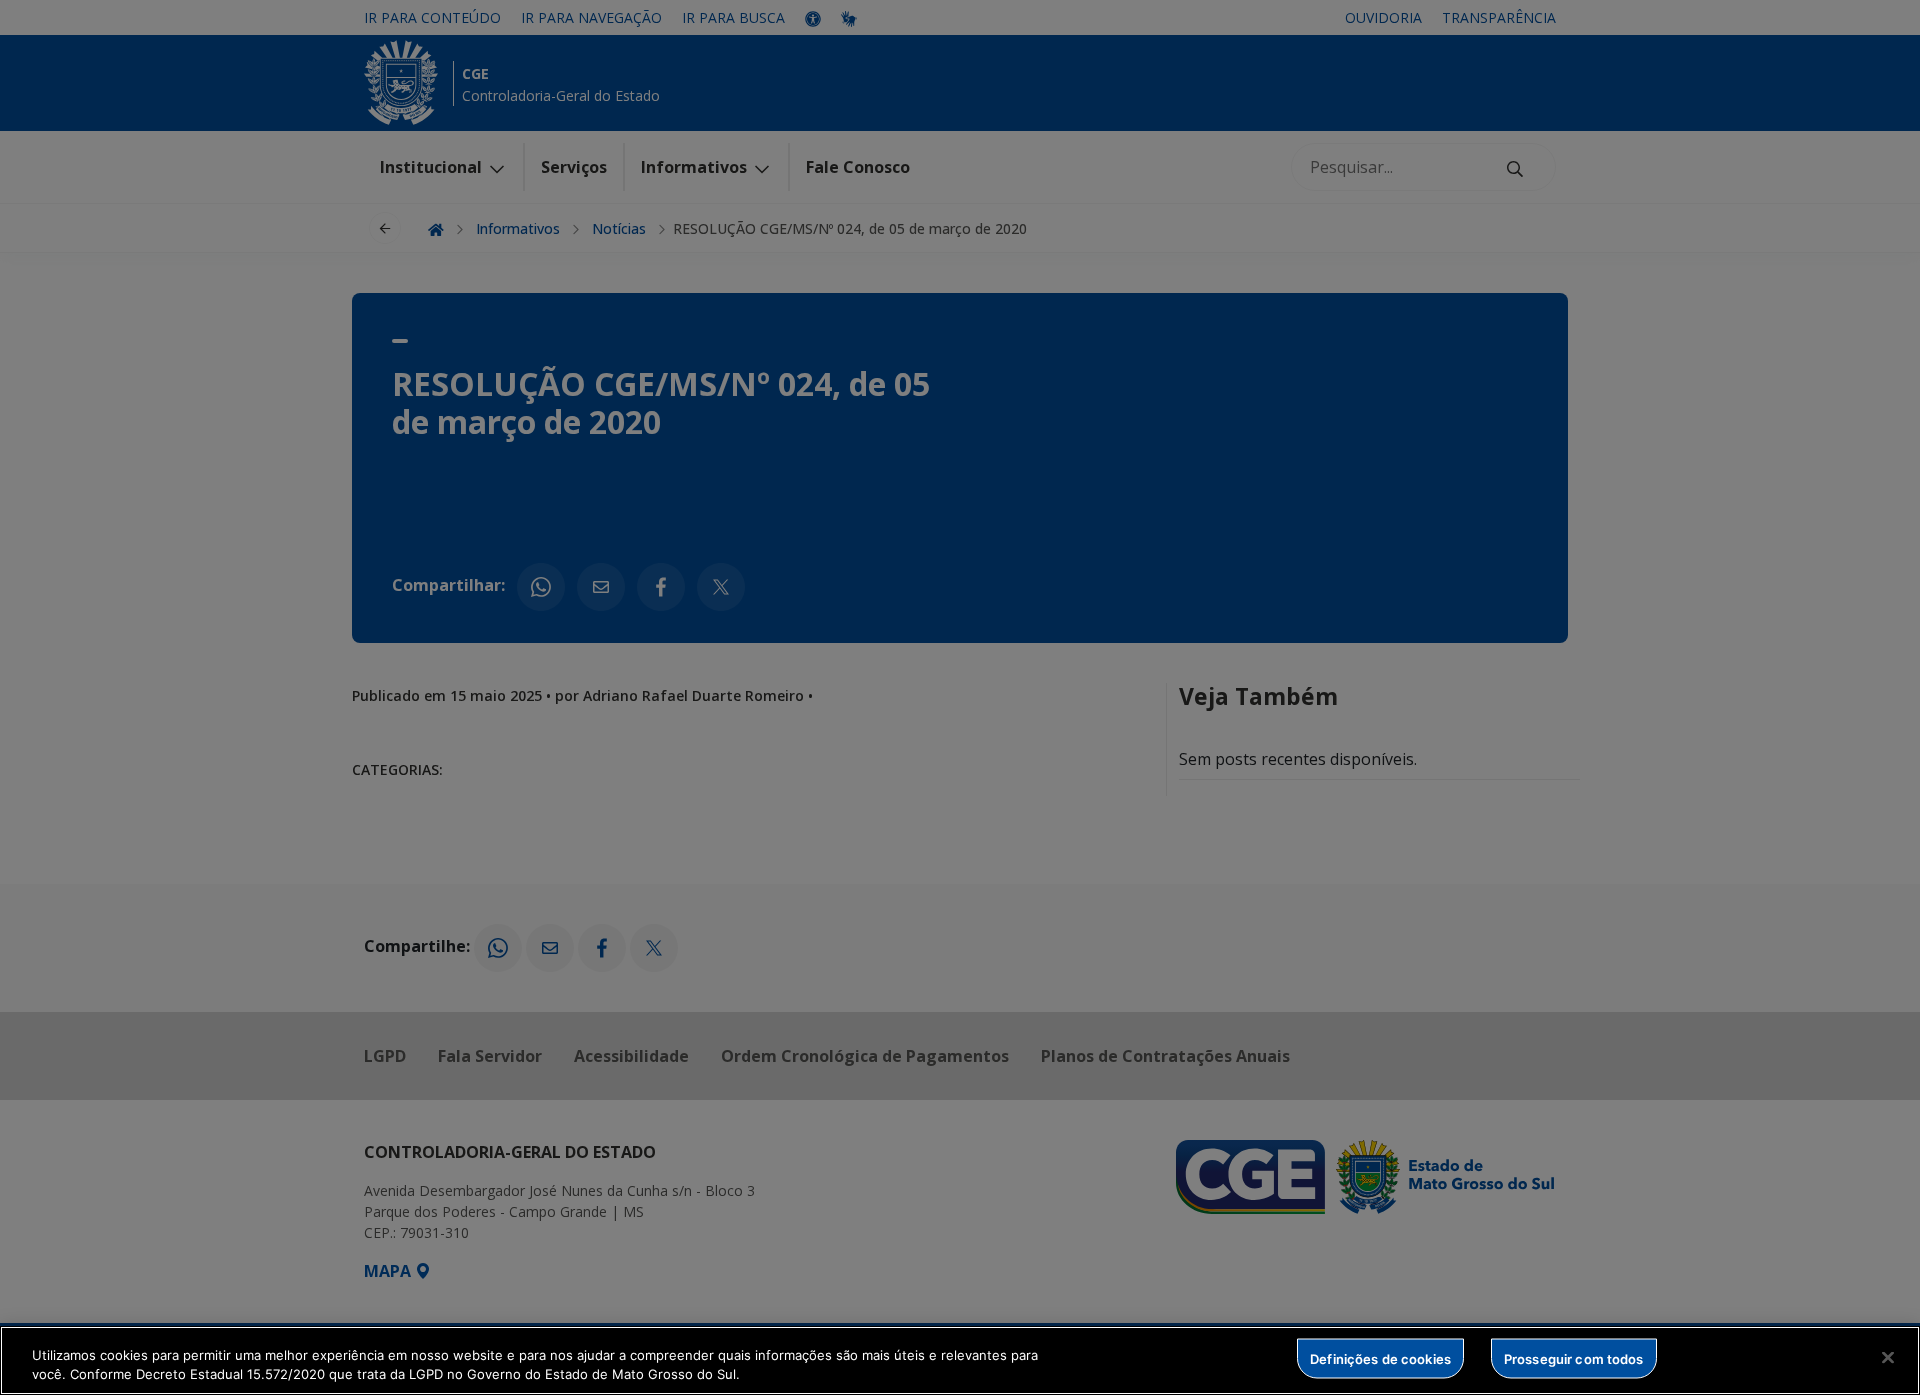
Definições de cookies (1380, 1358)
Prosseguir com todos (1574, 1358)
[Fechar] (1888, 1358)
